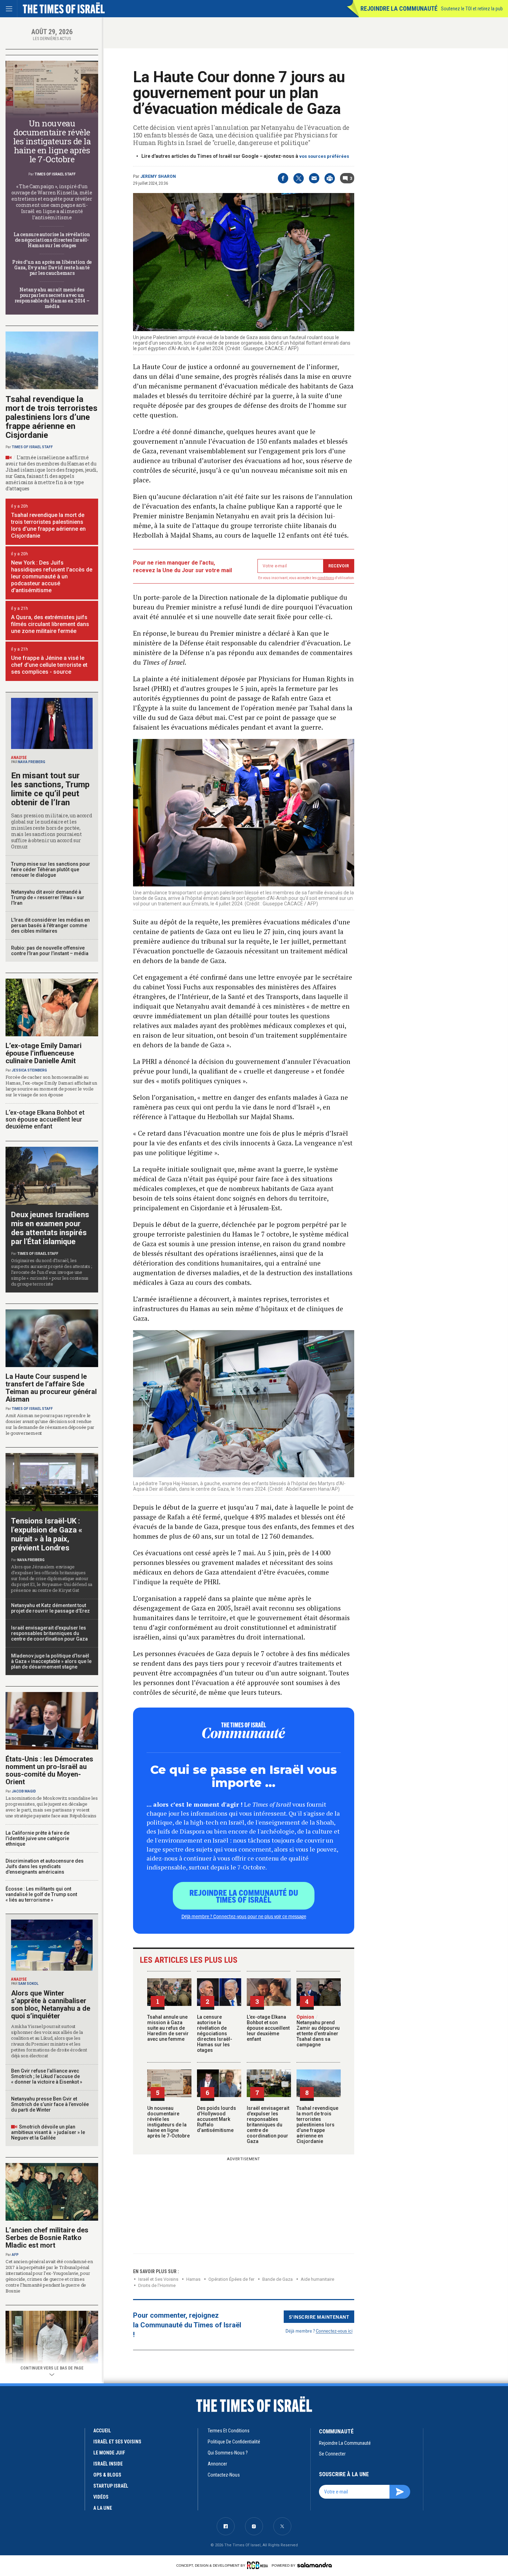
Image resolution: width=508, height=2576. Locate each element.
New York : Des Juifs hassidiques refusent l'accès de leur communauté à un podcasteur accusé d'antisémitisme (52, 576)
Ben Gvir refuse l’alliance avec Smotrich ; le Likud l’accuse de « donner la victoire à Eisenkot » (47, 2076)
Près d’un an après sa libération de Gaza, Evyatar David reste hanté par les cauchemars (52, 267)
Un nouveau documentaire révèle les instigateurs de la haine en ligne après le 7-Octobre (168, 2122)
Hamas (193, 2279)
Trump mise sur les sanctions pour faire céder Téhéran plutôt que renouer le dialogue (51, 869)
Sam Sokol (28, 1984)
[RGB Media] (259, 2565)
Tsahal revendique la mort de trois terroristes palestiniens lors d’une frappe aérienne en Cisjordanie (317, 2125)
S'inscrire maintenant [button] (319, 2317)
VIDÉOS (101, 2497)
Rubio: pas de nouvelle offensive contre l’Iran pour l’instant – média (50, 951)
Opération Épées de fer (231, 2279)
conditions (326, 578)
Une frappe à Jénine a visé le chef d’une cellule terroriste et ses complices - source (49, 665)
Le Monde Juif (109, 2453)
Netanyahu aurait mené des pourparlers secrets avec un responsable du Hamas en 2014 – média (52, 298)
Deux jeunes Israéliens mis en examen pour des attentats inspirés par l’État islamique (50, 1228)
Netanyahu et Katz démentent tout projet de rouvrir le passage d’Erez (50, 1608)
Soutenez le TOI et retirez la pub (472, 9)
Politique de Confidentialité (234, 2442)
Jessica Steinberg (29, 1070)
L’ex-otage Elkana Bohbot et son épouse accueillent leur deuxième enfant (268, 2028)
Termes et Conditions (229, 2431)
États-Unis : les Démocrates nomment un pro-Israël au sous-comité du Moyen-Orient (49, 1770)
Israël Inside (108, 2464)
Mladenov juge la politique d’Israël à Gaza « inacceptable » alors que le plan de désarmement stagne (51, 1661)
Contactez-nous (224, 2475)
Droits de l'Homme (157, 2285)
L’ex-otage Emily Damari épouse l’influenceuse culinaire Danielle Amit (44, 1053)
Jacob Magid (24, 1791)
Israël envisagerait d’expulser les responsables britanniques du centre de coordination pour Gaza (268, 2125)
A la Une (103, 2508)
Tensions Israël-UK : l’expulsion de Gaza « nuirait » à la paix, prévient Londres (47, 1534)
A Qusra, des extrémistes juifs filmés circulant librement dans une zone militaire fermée (50, 624)
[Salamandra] (314, 2565)
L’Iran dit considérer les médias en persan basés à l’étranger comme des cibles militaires (50, 925)
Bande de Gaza (277, 2279)
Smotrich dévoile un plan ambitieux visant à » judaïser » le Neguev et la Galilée (48, 2132)
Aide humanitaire (317, 2279)
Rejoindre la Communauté (399, 8)
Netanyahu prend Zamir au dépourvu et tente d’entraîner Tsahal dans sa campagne (318, 2031)
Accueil (102, 2431)
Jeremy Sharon (158, 176)
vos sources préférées (324, 156)
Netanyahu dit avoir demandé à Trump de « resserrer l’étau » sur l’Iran (48, 897)
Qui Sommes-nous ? (228, 2453)
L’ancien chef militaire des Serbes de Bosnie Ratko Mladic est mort (47, 2238)
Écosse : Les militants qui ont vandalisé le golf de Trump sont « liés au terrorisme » (41, 1894)
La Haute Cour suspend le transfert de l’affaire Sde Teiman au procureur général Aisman (51, 1388)
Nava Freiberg (32, 762)
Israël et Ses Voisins (158, 2279)
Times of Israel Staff (55, 174)
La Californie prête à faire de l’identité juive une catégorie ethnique (37, 1838)
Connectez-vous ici (334, 2331)
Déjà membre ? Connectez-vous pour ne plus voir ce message (244, 1916)
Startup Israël (111, 2486)
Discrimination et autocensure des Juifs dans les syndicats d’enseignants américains (45, 1866)
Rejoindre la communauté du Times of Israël (244, 1896)
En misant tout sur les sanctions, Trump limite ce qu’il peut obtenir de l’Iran (50, 789)
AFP (15, 2255)
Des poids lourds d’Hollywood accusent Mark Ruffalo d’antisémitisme (217, 2119)
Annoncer (217, 2464)
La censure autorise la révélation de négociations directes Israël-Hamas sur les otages (215, 2034)
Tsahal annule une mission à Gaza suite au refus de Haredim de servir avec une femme (168, 2028)
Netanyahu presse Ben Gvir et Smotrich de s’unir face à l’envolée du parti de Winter (50, 2104)
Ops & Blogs (107, 2475)
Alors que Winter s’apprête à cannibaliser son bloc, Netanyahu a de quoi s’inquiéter (51, 2005)
